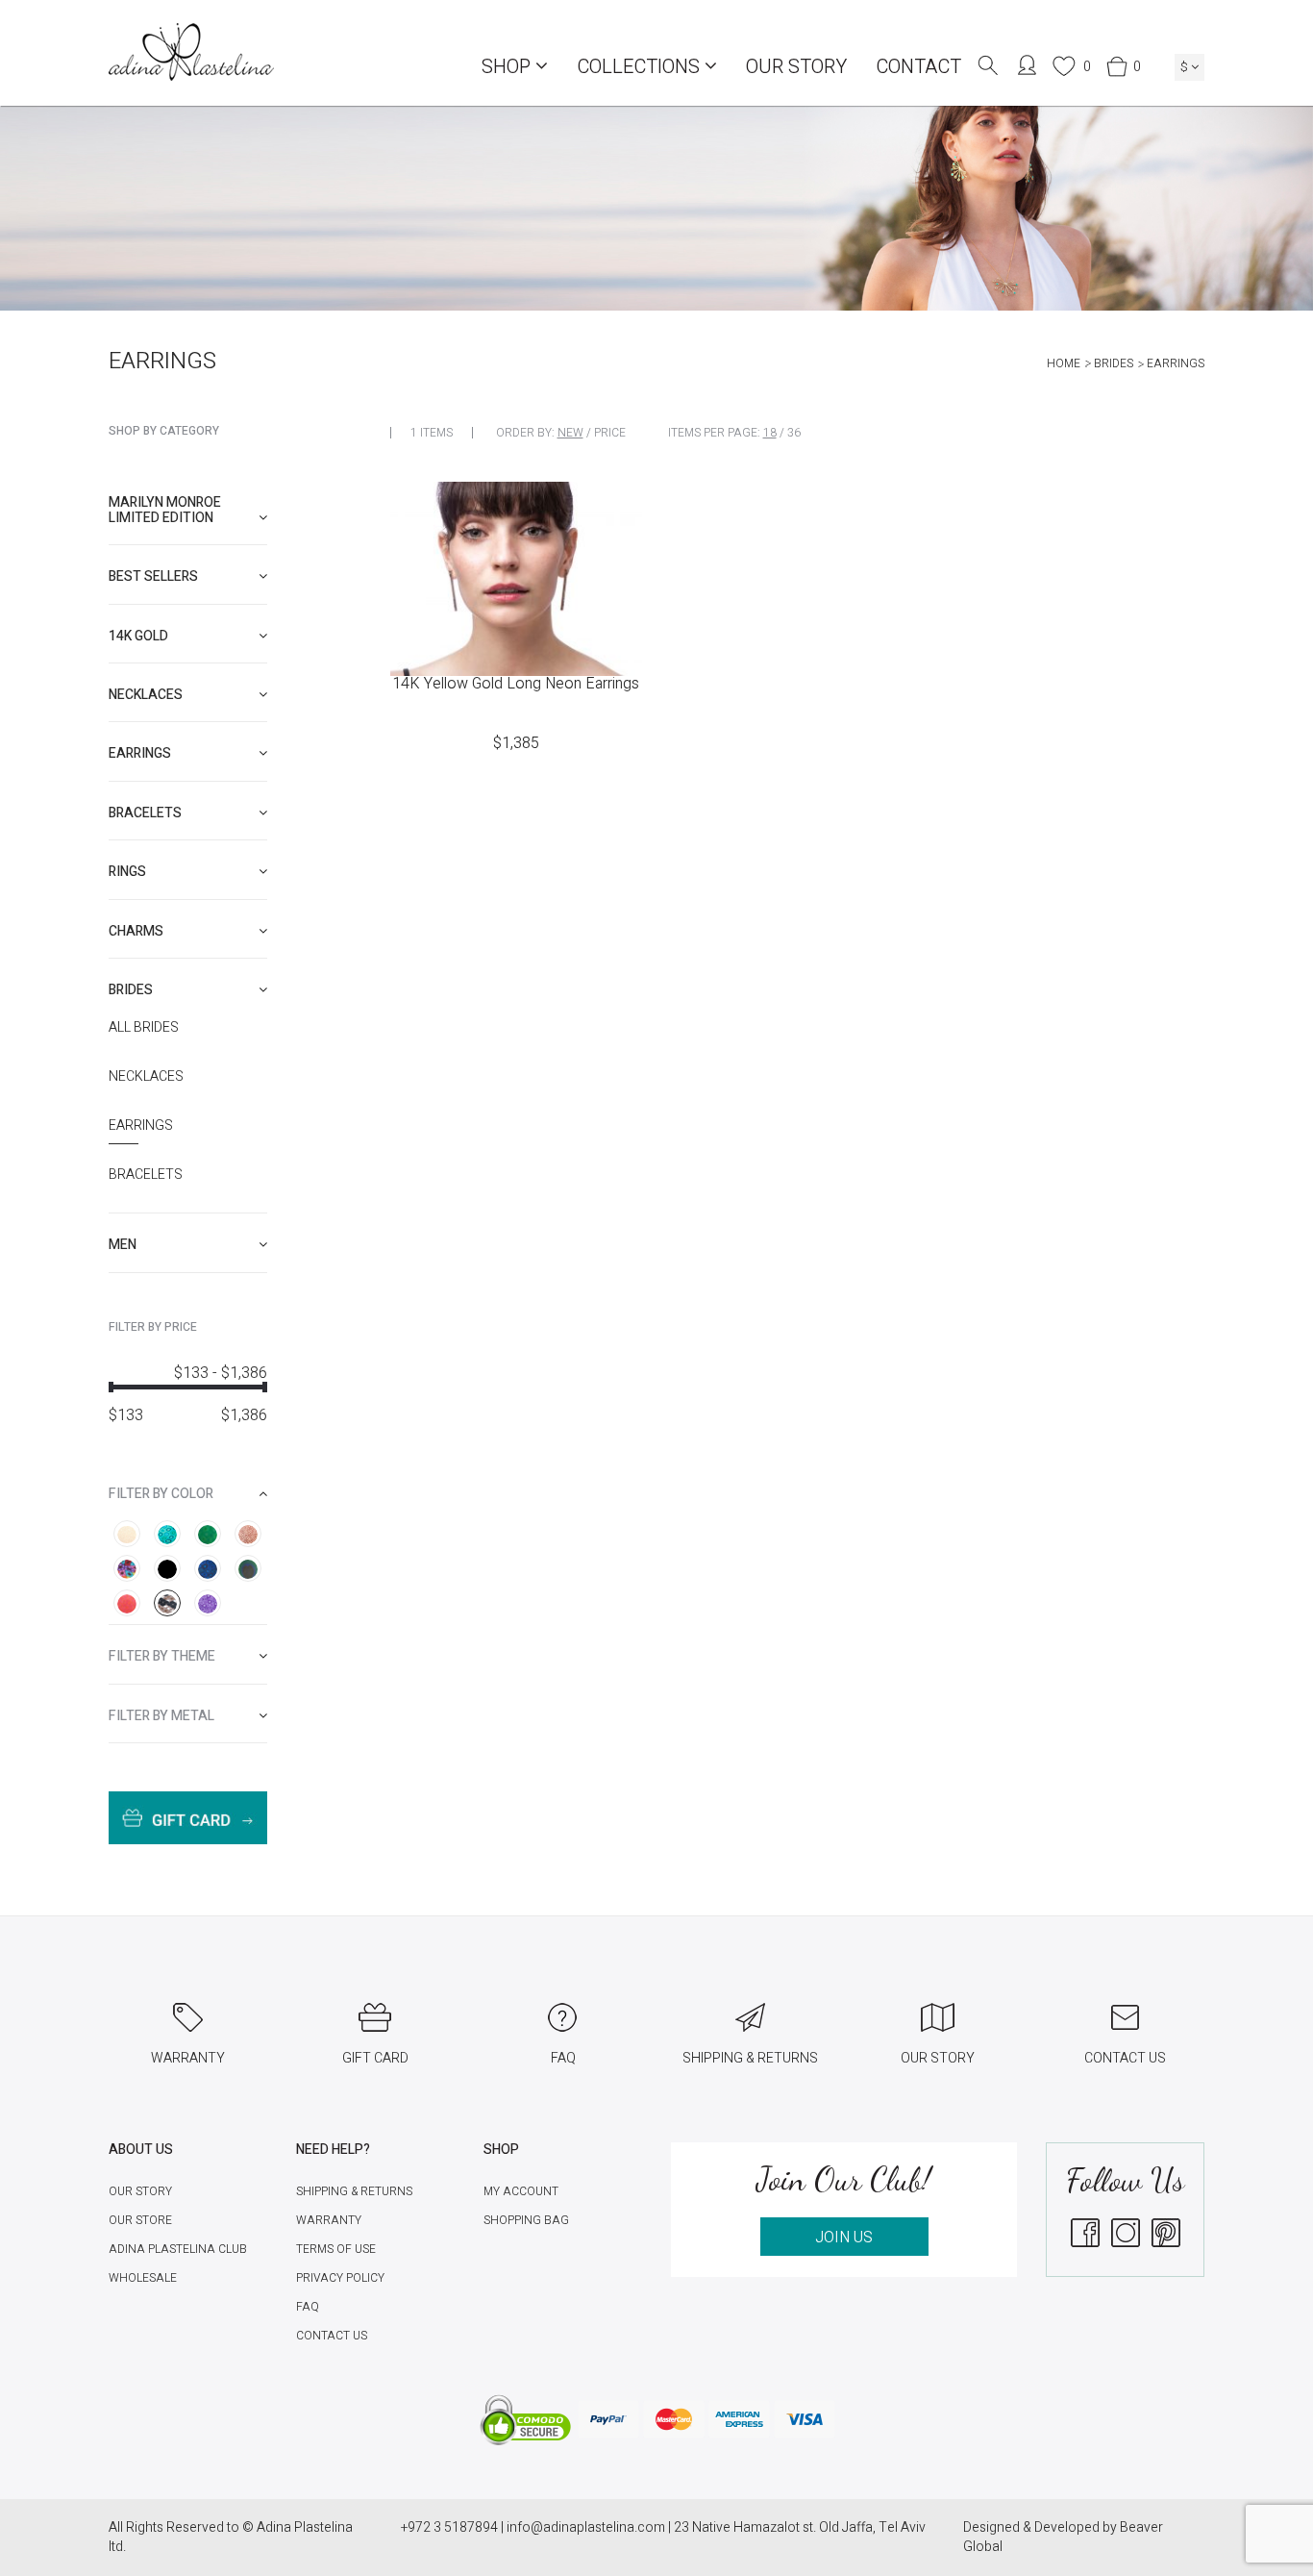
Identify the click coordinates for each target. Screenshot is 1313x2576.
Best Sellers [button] (153, 576)
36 (794, 433)
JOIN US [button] (844, 2238)
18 (770, 433)
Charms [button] (136, 931)
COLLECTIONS (641, 67)
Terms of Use (336, 2249)
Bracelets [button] (145, 813)
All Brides (144, 1028)
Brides (1114, 363)
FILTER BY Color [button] (161, 1494)
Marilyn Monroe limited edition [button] (165, 510)
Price (610, 433)
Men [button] (123, 1245)
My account (521, 2191)
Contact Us (332, 2336)
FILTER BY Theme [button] (162, 1656)
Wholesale (143, 2278)
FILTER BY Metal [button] (161, 1716)
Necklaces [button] (146, 695)
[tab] (188, 510)
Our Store (140, 2220)
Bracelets (146, 1175)
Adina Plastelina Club (178, 2249)
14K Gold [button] (138, 636)
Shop (508, 67)
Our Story (796, 67)
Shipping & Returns (354, 2191)
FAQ (308, 2307)
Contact (918, 67)
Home (1064, 363)
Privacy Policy (340, 2278)
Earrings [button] (140, 753)
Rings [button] (127, 872)
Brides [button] (131, 990)
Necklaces (146, 1077)
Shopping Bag (526, 2220)
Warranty (329, 2220)
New (570, 433)
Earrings (141, 1126)
